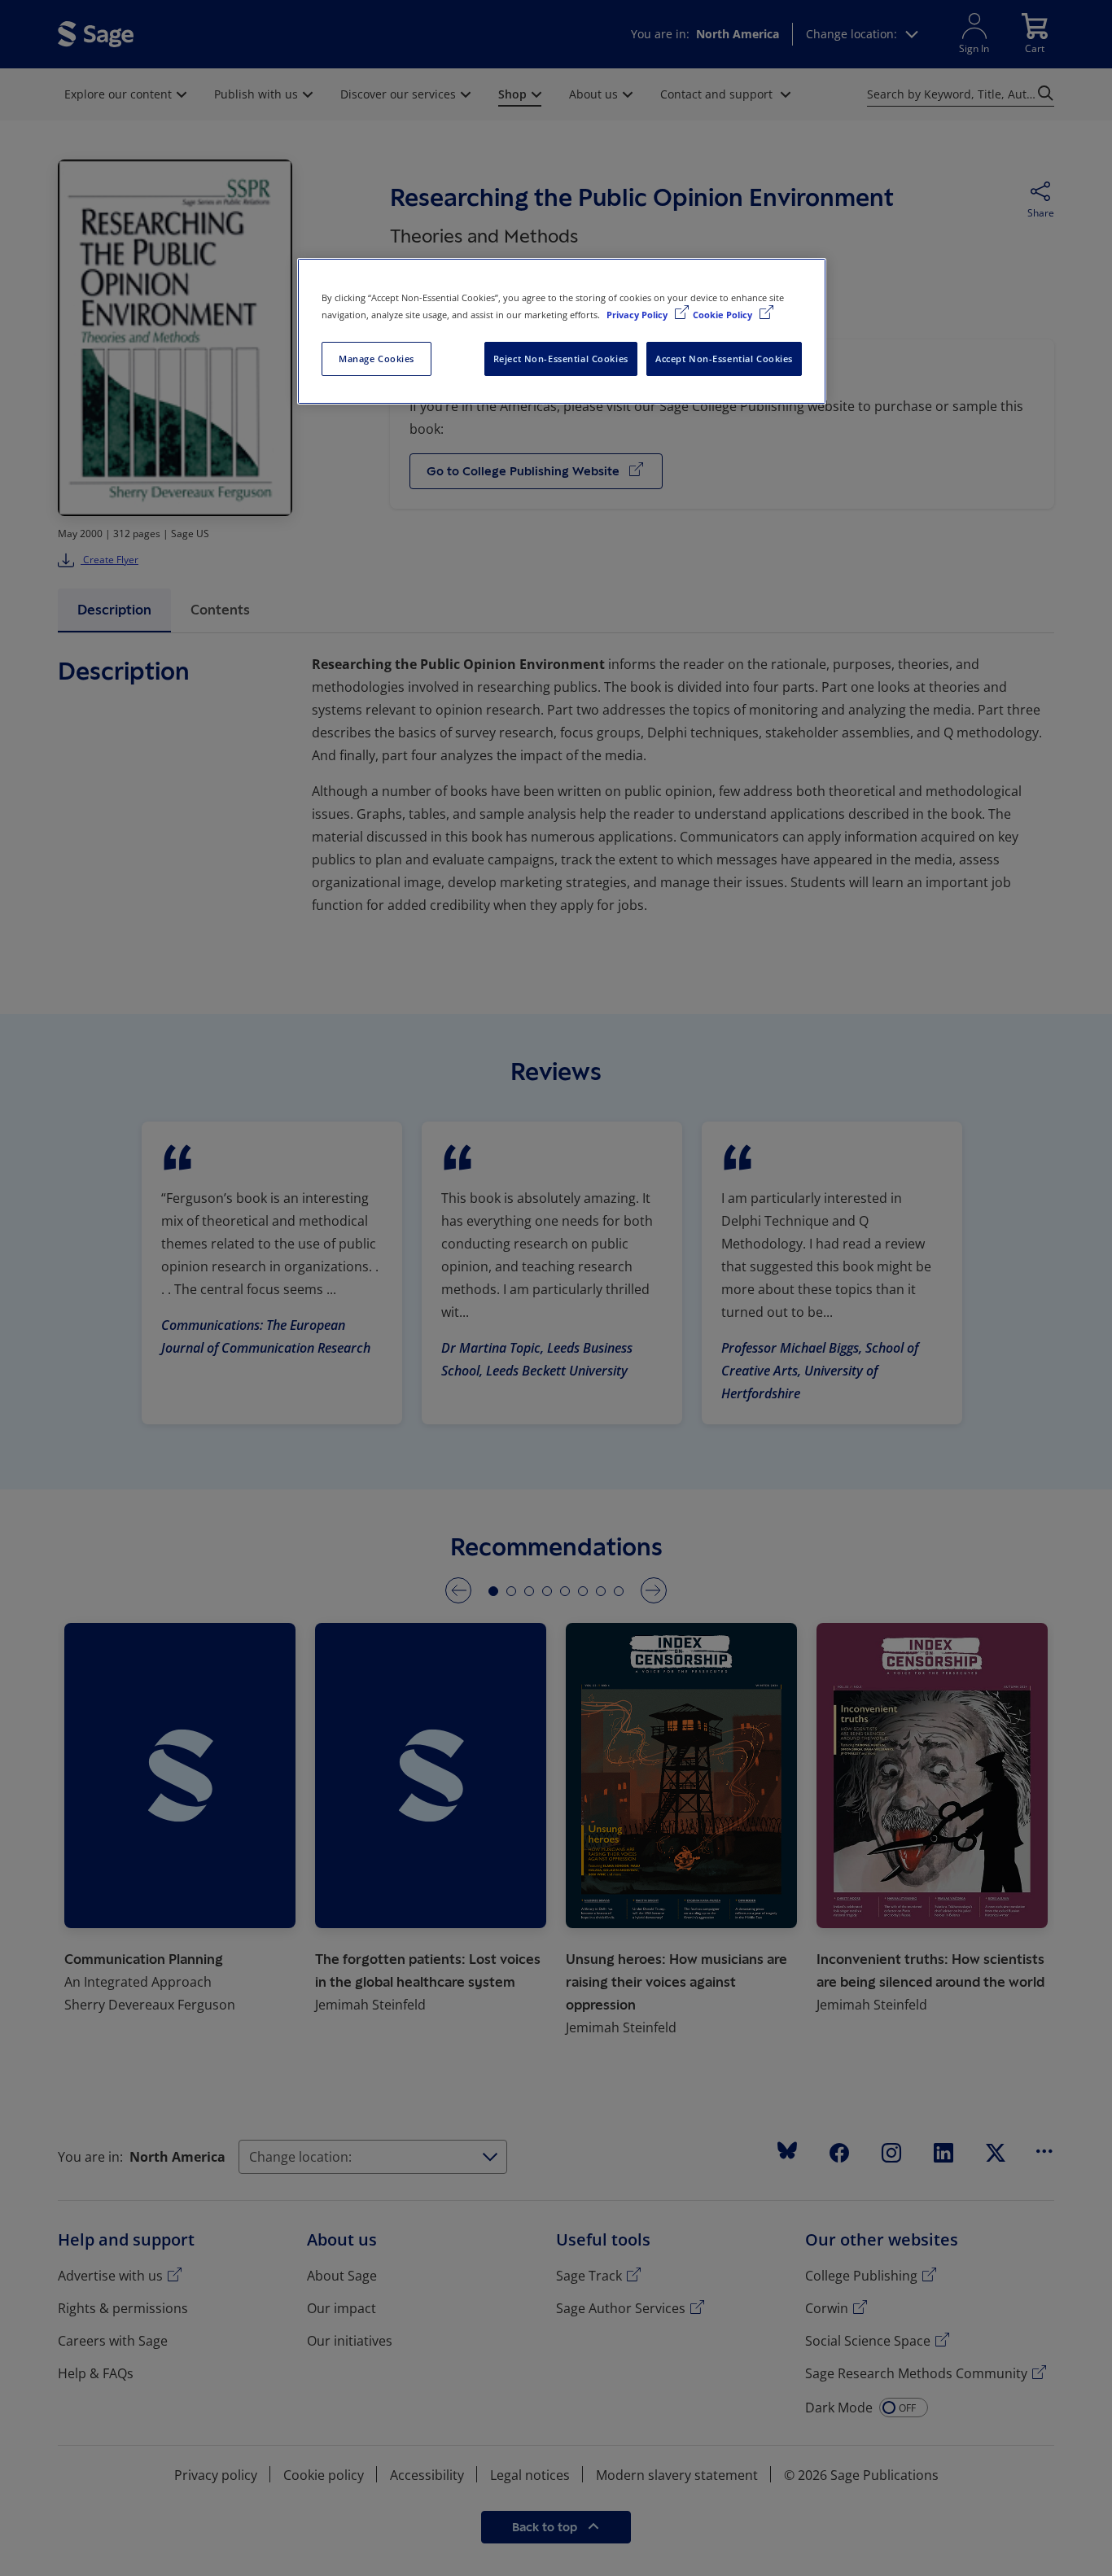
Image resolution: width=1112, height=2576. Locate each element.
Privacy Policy (638, 315)
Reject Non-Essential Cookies (561, 359)
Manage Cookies (377, 359)
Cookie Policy (724, 315)
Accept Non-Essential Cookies (724, 359)
